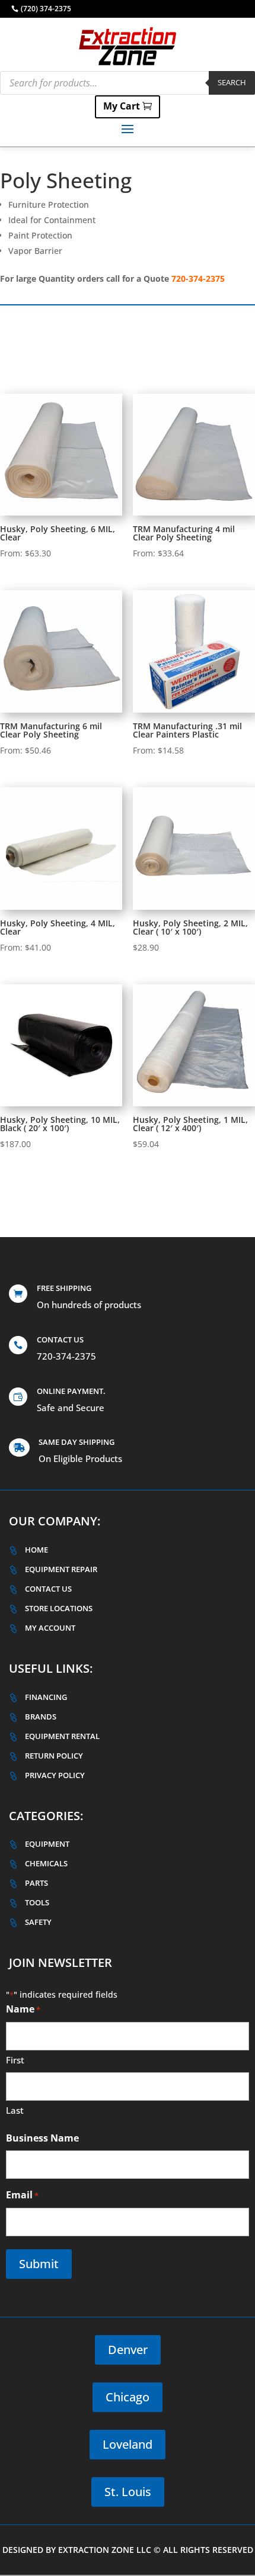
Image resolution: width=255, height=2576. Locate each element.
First (15, 2060)
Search (232, 82)
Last (15, 2110)
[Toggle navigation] (128, 128)
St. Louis (128, 2492)
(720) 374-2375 (46, 9)
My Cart (122, 106)
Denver (128, 2350)
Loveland (128, 2444)
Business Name (42, 2138)
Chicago (128, 2397)
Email (22, 2195)
